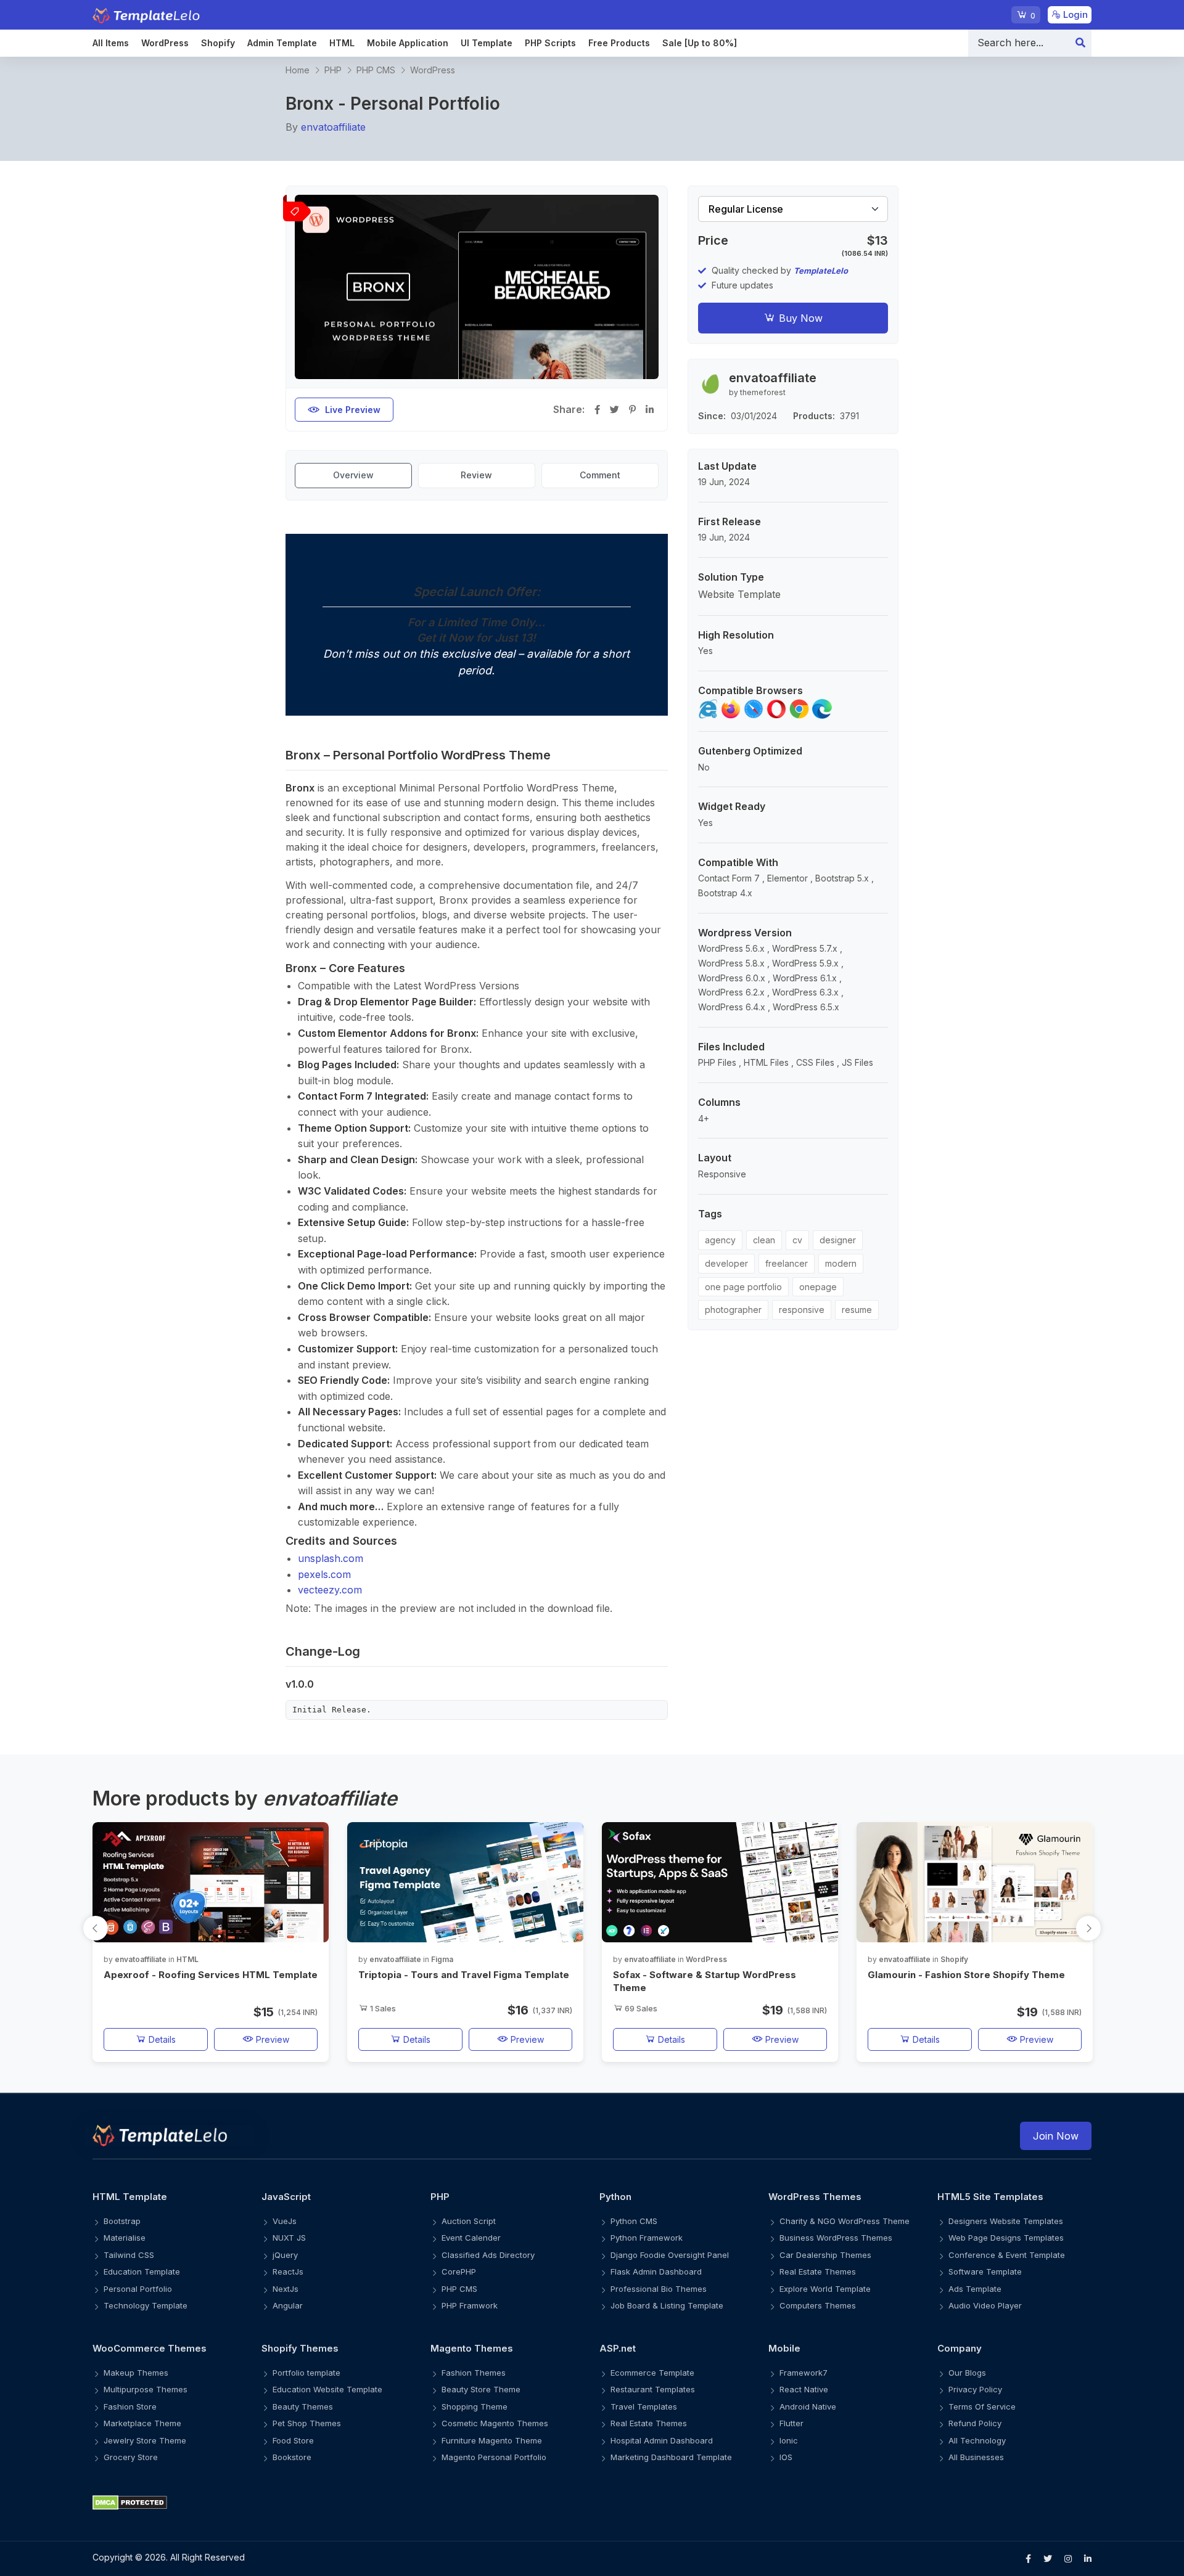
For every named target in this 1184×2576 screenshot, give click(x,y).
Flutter (791, 2423)
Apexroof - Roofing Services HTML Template (211, 1975)
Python (615, 2197)
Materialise (125, 2238)
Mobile (784, 2348)
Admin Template (282, 43)
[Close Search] (1080, 43)
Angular (288, 2305)
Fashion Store (130, 2406)
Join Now (1056, 2136)
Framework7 (804, 2373)
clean (764, 1240)
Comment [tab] (600, 475)
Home (298, 70)
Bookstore (292, 2457)
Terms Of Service (982, 2406)
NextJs (286, 2289)
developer (726, 1263)
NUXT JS (289, 2238)
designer (838, 1240)
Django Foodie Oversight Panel (670, 2255)
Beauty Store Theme (481, 2389)
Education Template (142, 2271)
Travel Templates (644, 2406)
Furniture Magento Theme (492, 2440)
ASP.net (618, 2348)
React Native (804, 2389)
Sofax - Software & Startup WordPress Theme (705, 1981)
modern (841, 1263)
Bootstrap (122, 2221)
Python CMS (634, 2221)
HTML (342, 43)
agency (720, 1240)
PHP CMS (376, 70)
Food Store (293, 2440)
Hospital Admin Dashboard (662, 2440)
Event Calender (471, 2238)
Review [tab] (476, 475)
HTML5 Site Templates (990, 2197)
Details (161, 2039)
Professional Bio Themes (659, 2289)
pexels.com (324, 1574)
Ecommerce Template (652, 2373)
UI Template (487, 43)
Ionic (789, 2440)
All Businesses (976, 2457)
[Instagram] (1068, 2559)
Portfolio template (306, 2373)
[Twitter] (1048, 2559)
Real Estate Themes (818, 2271)
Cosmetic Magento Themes (495, 2423)
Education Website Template (327, 2389)
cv (797, 1240)
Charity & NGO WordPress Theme (845, 2221)
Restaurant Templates (653, 2389)
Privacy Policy (975, 2389)
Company (960, 2348)
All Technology (977, 2440)
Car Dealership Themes (825, 2255)
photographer (733, 1310)
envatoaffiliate (333, 127)
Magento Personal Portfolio (494, 2457)
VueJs (285, 2221)
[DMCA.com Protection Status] (592, 2502)
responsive (802, 1310)
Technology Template (146, 2305)
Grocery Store (131, 2457)
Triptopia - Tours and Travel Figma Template (464, 1975)
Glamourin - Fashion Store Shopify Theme (966, 1975)
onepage (818, 1287)
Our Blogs (967, 2373)
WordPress (165, 43)
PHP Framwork (470, 2305)
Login (1074, 14)
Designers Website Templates (1006, 2221)
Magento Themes (472, 2348)
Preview (271, 2039)
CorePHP (459, 2271)
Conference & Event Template (1007, 2255)
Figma (442, 1959)
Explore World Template (825, 2289)
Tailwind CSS (129, 2255)
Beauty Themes (303, 2406)
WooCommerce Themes (150, 2348)
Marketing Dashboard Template (671, 2457)
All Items (111, 43)
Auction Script (469, 2221)
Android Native (808, 2406)
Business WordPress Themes (836, 2238)
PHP (333, 70)
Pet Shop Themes (307, 2423)
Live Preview (353, 410)
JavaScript (286, 2197)
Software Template (985, 2271)
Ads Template (975, 2289)
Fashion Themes (474, 2373)
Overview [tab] (353, 475)
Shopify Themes (300, 2348)
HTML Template (130, 2197)
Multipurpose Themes (146, 2389)
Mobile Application (408, 43)
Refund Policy (975, 2423)
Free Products (619, 43)
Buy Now (799, 318)
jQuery (285, 2255)
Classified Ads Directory (488, 2255)
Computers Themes (818, 2305)
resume (857, 1310)
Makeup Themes (136, 2373)
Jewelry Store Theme (145, 2440)
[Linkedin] (1088, 2559)
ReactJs (288, 2271)
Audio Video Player (985, 2305)
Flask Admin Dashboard (656, 2271)
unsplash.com (331, 1558)
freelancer (787, 1263)
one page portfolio (743, 1287)
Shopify (218, 43)
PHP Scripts (550, 43)
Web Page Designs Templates (1006, 2238)
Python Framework (647, 2238)
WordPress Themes (815, 2197)
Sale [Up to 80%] (700, 43)
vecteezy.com (330, 1590)
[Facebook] (1028, 2559)
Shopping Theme (475, 2406)
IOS (786, 2457)
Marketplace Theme (142, 2423)
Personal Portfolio (138, 2289)
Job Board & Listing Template (667, 2305)
